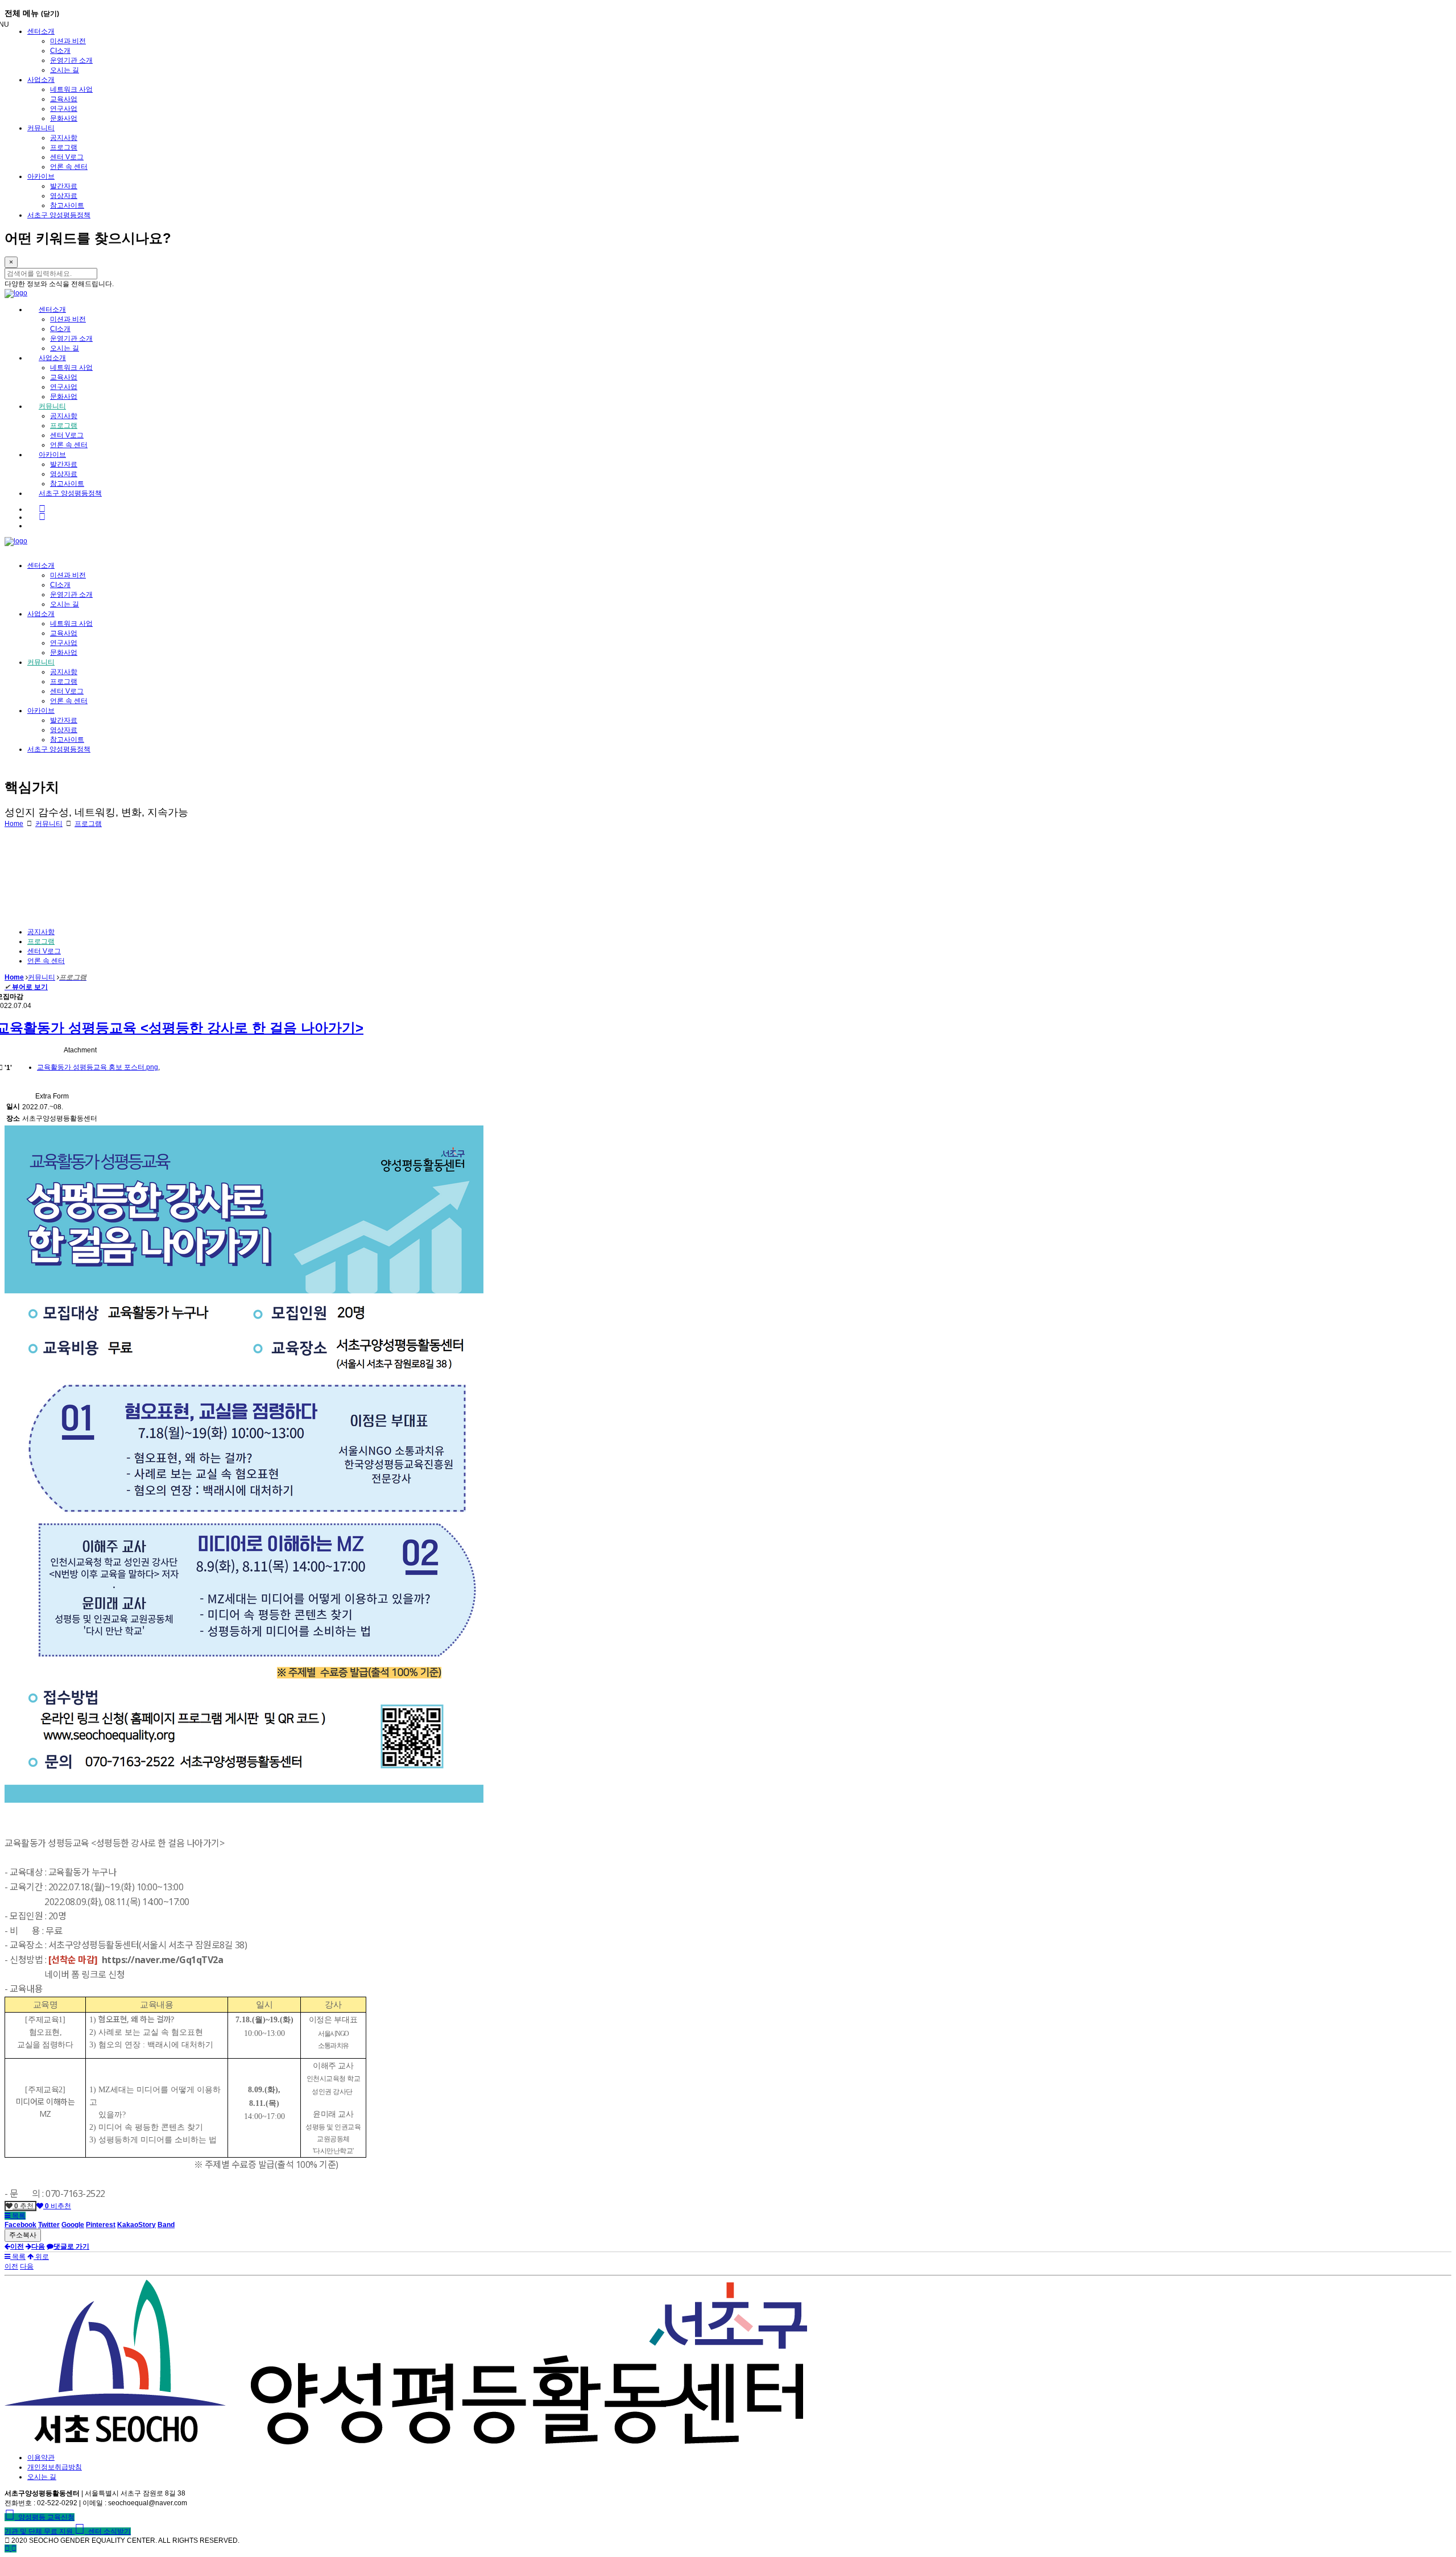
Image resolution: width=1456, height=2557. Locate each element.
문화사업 (64, 118)
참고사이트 (67, 205)
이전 (11, 2266)
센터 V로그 (67, 157)
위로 (41, 2257)
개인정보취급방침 (55, 2467)
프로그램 (64, 147)
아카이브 (41, 176)
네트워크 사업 (71, 89)
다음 (27, 2266)
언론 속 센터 (69, 167)
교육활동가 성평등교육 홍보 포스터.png (98, 1067)
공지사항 (64, 138)
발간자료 (64, 186)
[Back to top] (14, 2548)
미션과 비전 (68, 41)
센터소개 (41, 31)
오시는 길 (65, 70)
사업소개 (41, 80)
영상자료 (64, 196)
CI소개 (60, 51)
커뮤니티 (41, 128)
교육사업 (64, 99)
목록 (18, 2216)
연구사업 (64, 109)
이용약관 (41, 2457)
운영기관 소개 (71, 60)
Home (14, 824)
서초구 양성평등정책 (59, 215)
